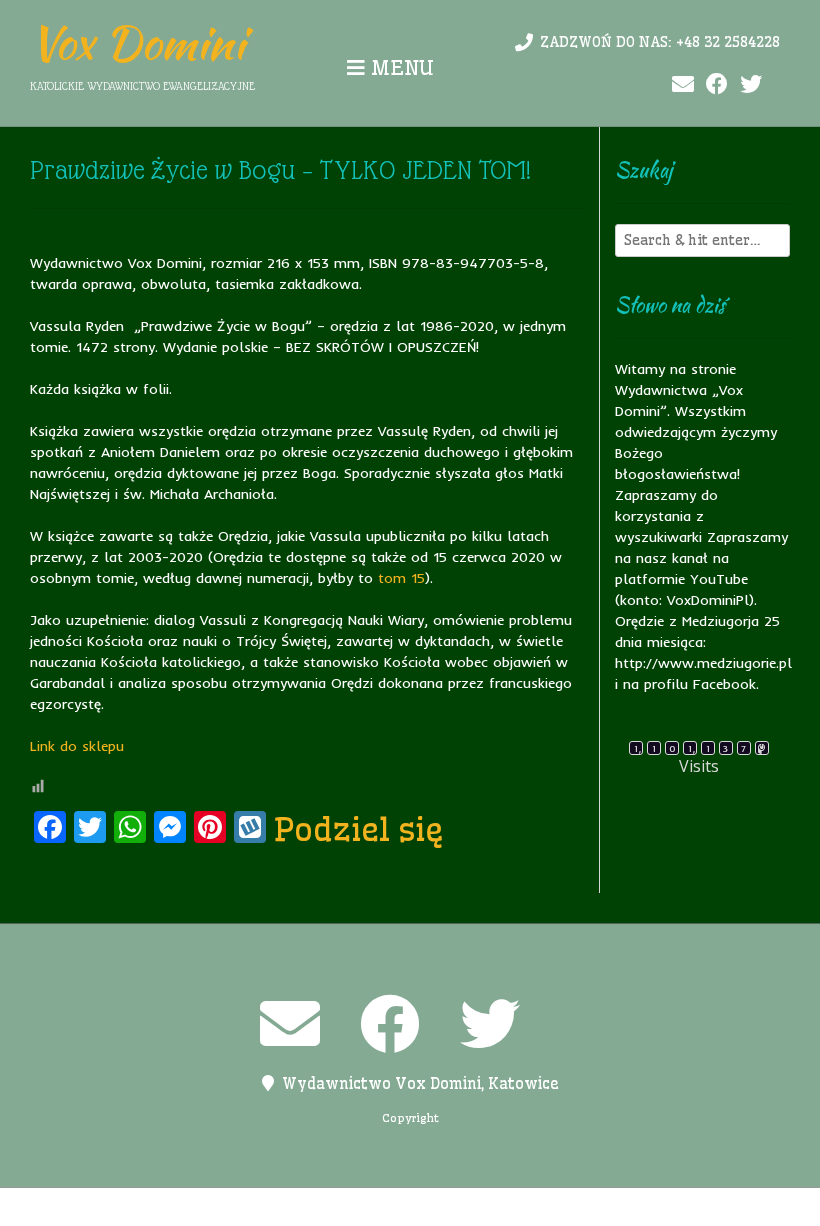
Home (229, 1207)
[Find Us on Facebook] (717, 84)
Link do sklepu (77, 746)
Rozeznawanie (574, 1207)
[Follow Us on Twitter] (751, 84)
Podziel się (359, 829)
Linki (280, 1207)
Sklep (657, 1207)
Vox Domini (137, 43)
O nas (331, 1207)
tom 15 (401, 578)
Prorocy (393, 1207)
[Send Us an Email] (683, 84)
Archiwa (167, 1207)
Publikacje (473, 1207)
